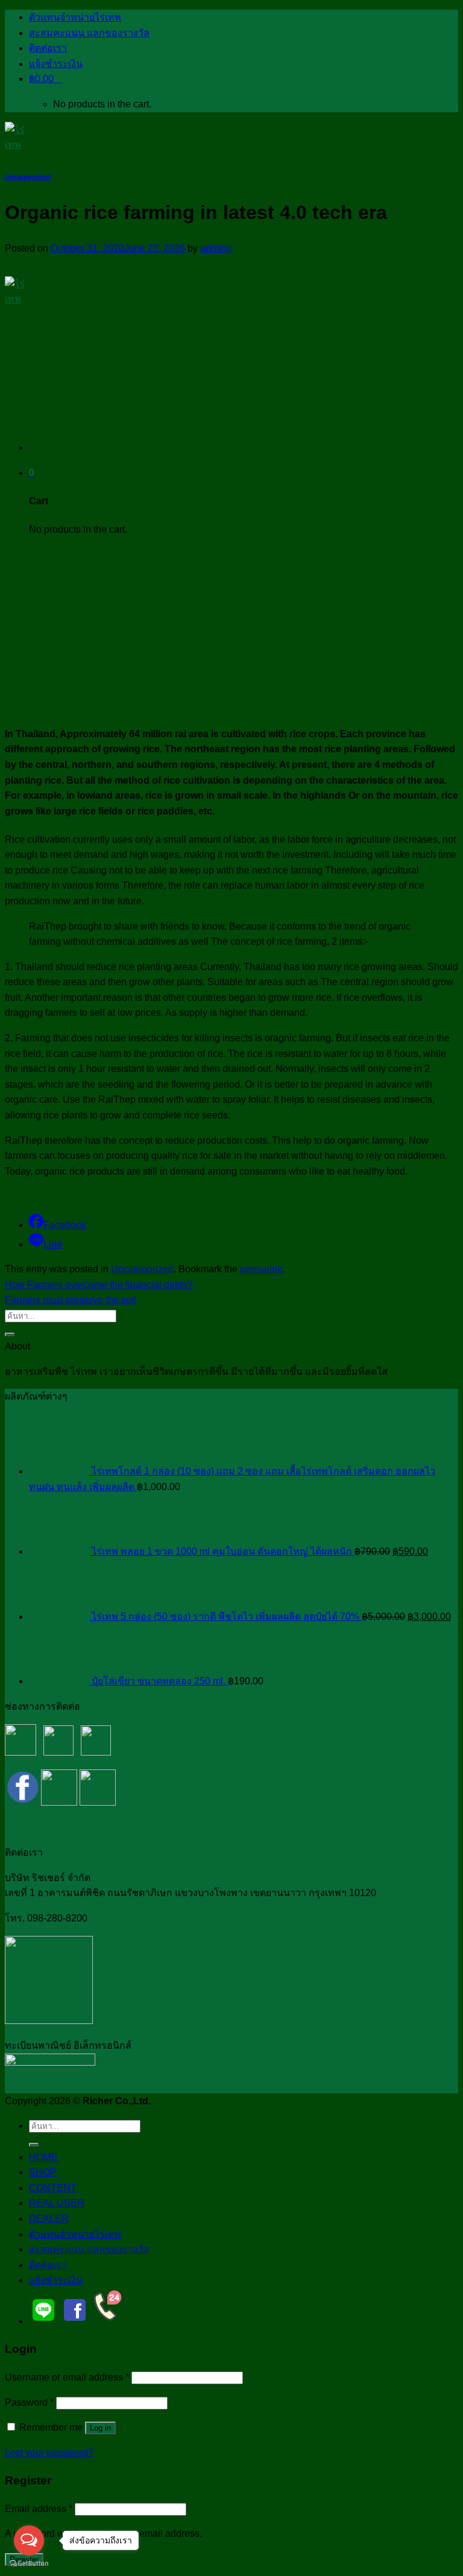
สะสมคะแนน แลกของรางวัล (89, 33)
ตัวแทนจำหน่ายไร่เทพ (75, 17)
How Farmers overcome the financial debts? (99, 1285)
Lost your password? (49, 2453)
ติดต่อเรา (48, 48)
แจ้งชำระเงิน (56, 64)
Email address (39, 2509)
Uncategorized (28, 177)
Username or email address (67, 2377)
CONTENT (53, 2188)
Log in (100, 2428)
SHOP (43, 2172)
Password (29, 2403)
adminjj (216, 248)
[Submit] (10, 1334)
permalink (261, 1269)
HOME (43, 2157)
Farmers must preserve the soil (71, 1300)
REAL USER (57, 2203)
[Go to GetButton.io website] (29, 2564)
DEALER (49, 2219)
